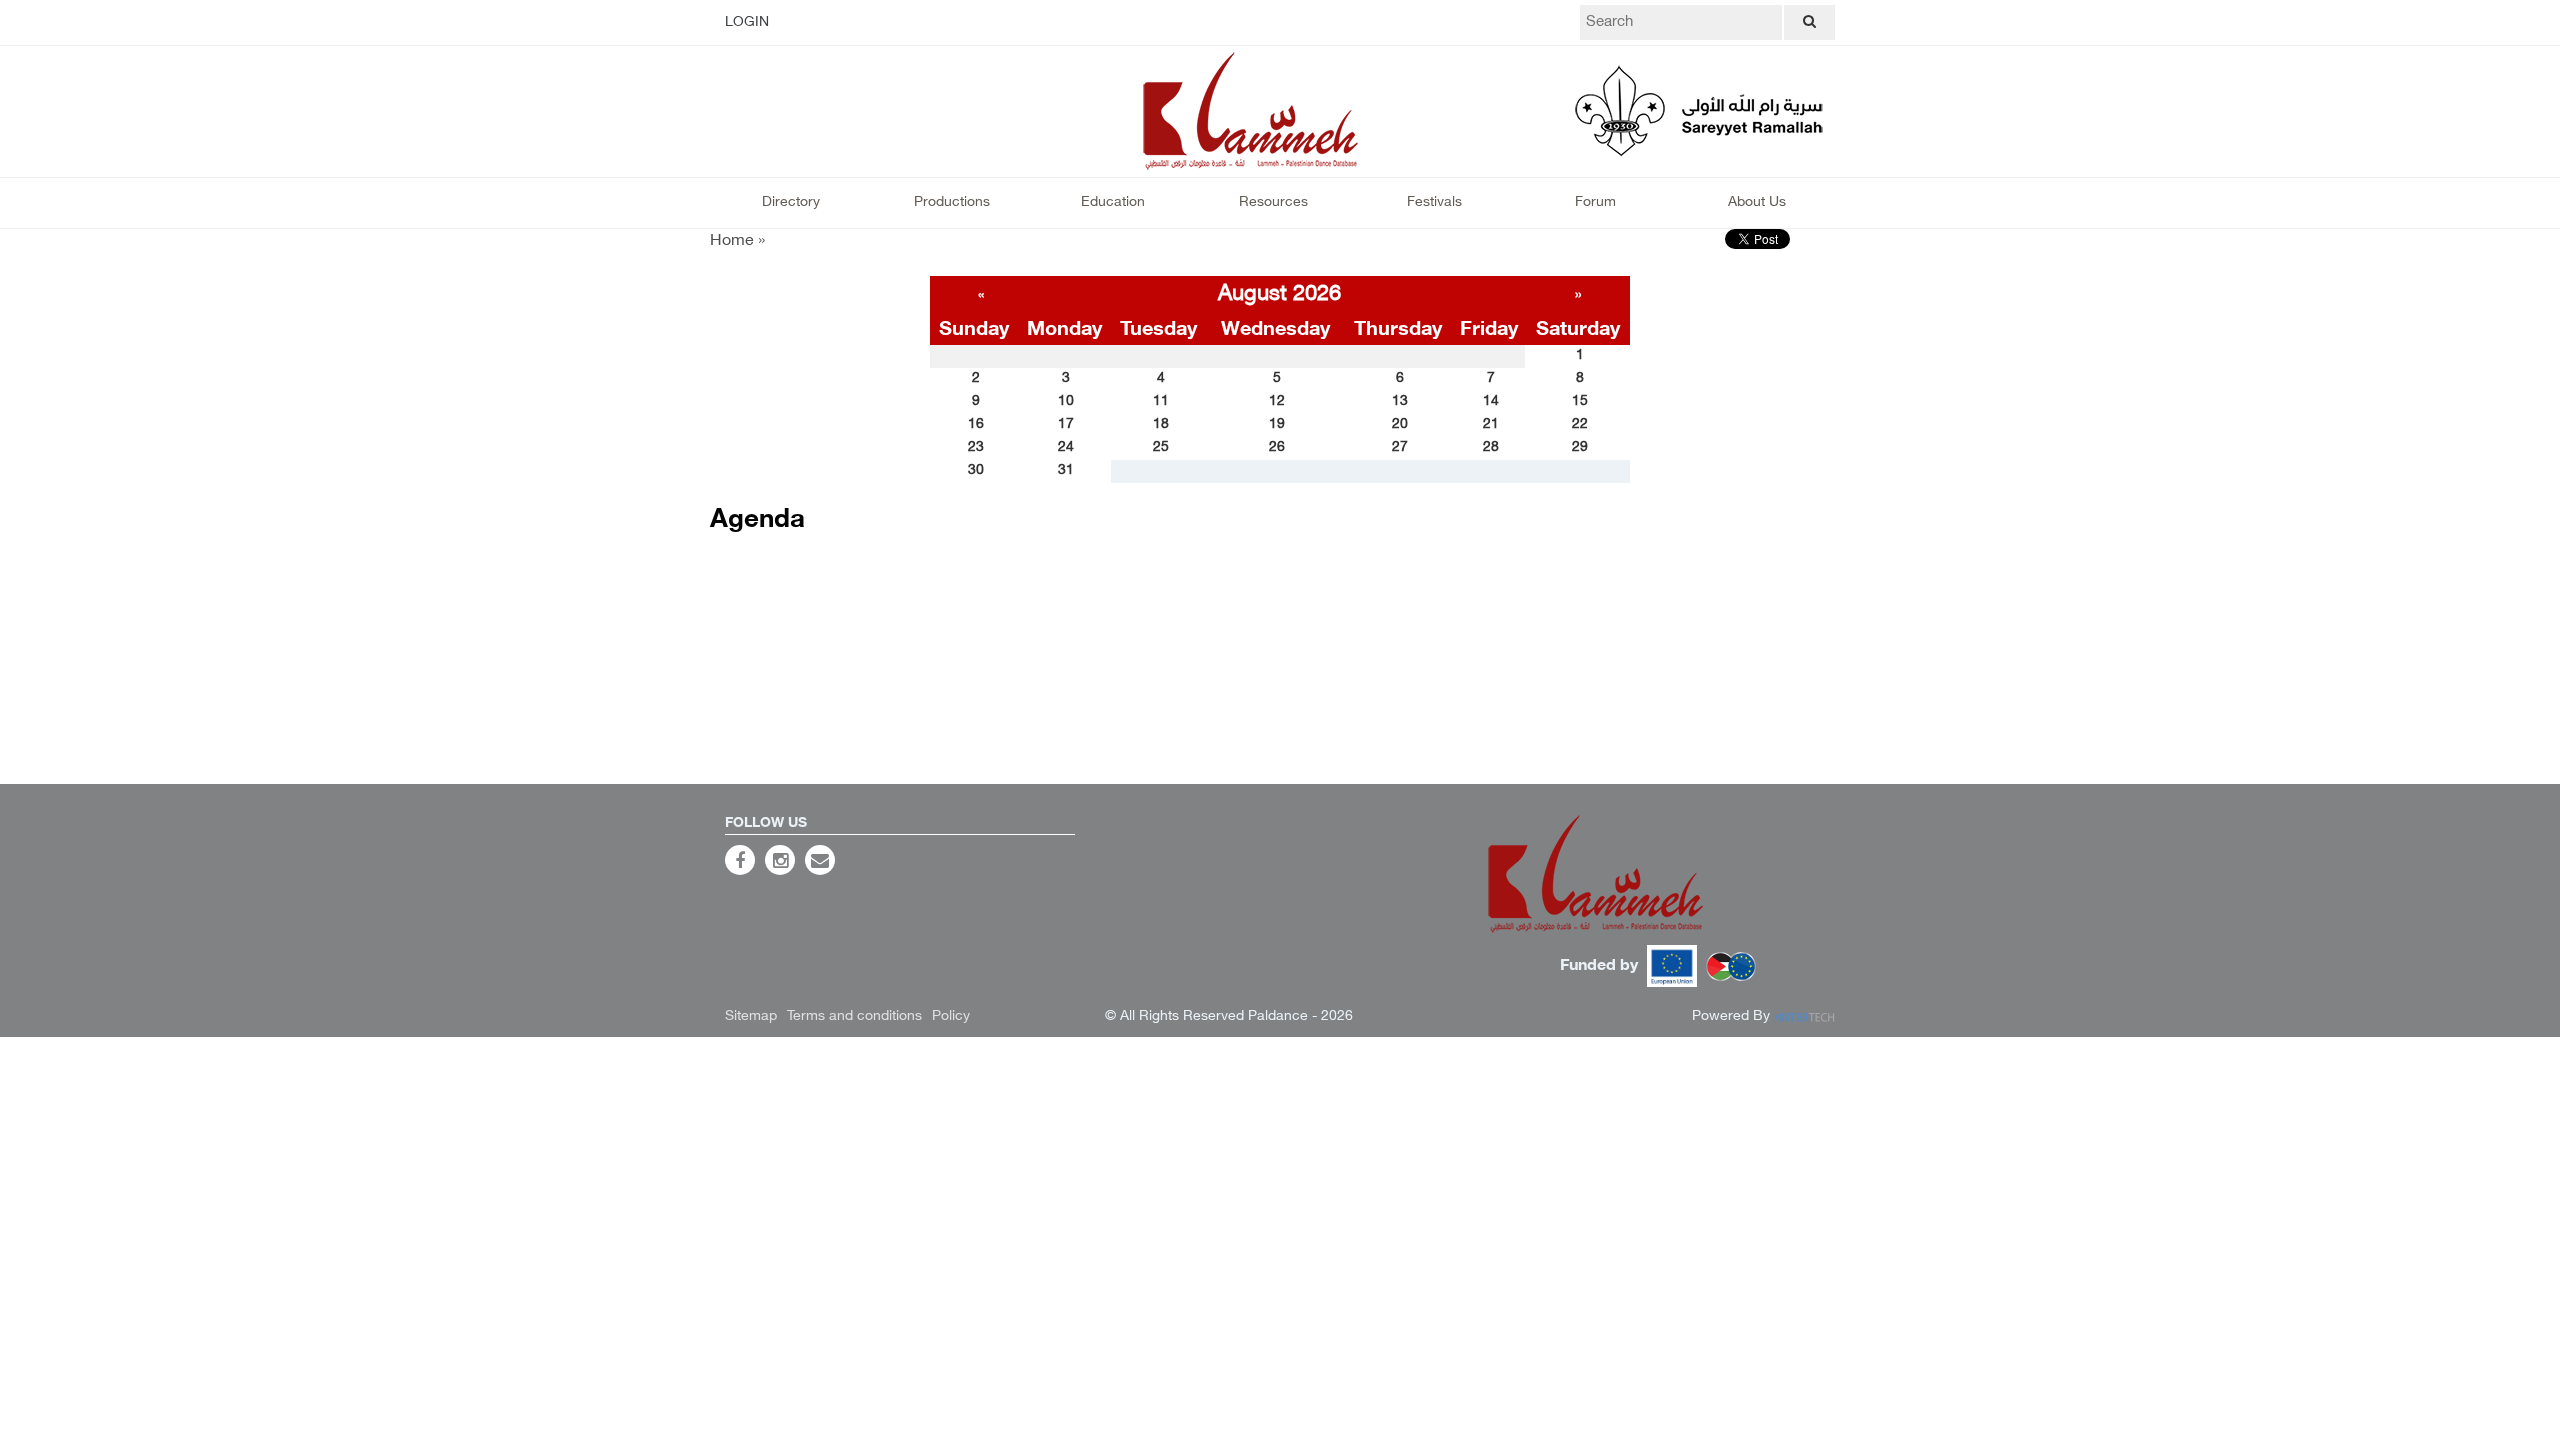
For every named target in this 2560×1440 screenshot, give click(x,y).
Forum (1595, 202)
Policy (951, 1016)
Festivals (1434, 202)
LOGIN (747, 22)
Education (1113, 202)
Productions (952, 202)
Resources (1273, 202)
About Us (1757, 202)
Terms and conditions (854, 1016)
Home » (737, 241)
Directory (791, 202)
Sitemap (751, 1016)
